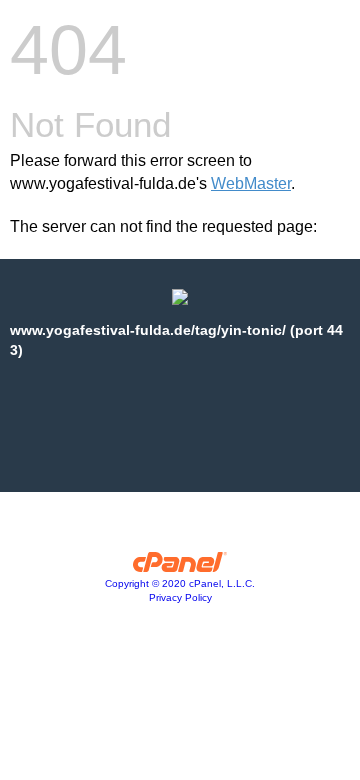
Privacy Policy (180, 597)
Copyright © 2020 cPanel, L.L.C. (180, 583)
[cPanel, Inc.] (180, 567)
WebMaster (251, 183)
